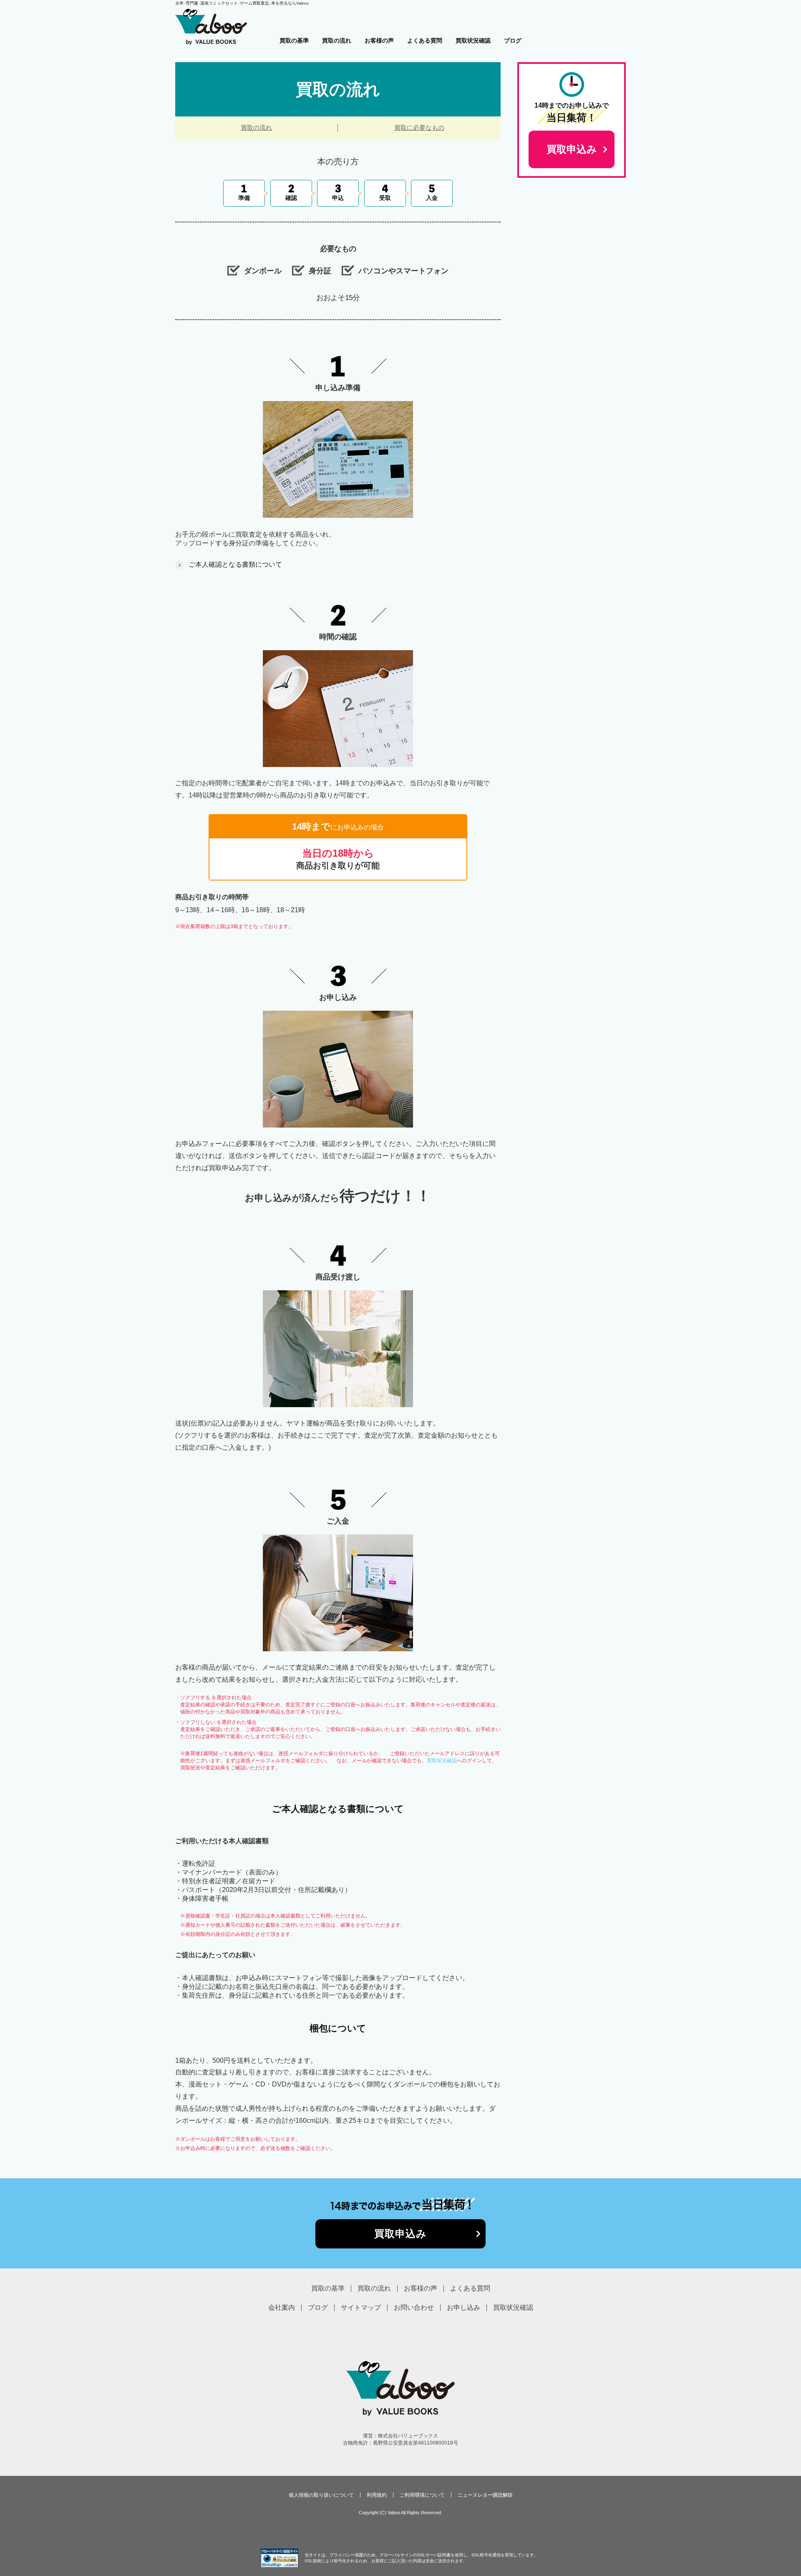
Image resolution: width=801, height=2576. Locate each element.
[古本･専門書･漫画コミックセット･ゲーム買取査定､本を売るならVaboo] (211, 12)
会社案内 (282, 2307)
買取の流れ (337, 40)
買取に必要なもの (419, 127)
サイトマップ (361, 2307)
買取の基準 (294, 40)
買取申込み (401, 2234)
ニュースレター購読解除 (485, 2495)
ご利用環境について (422, 2495)
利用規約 (377, 2495)
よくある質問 (425, 40)
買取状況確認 (473, 40)
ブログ (513, 40)
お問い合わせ (414, 2307)
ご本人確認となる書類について (235, 564)
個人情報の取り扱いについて (321, 2495)
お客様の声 (379, 40)
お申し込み (463, 2307)
